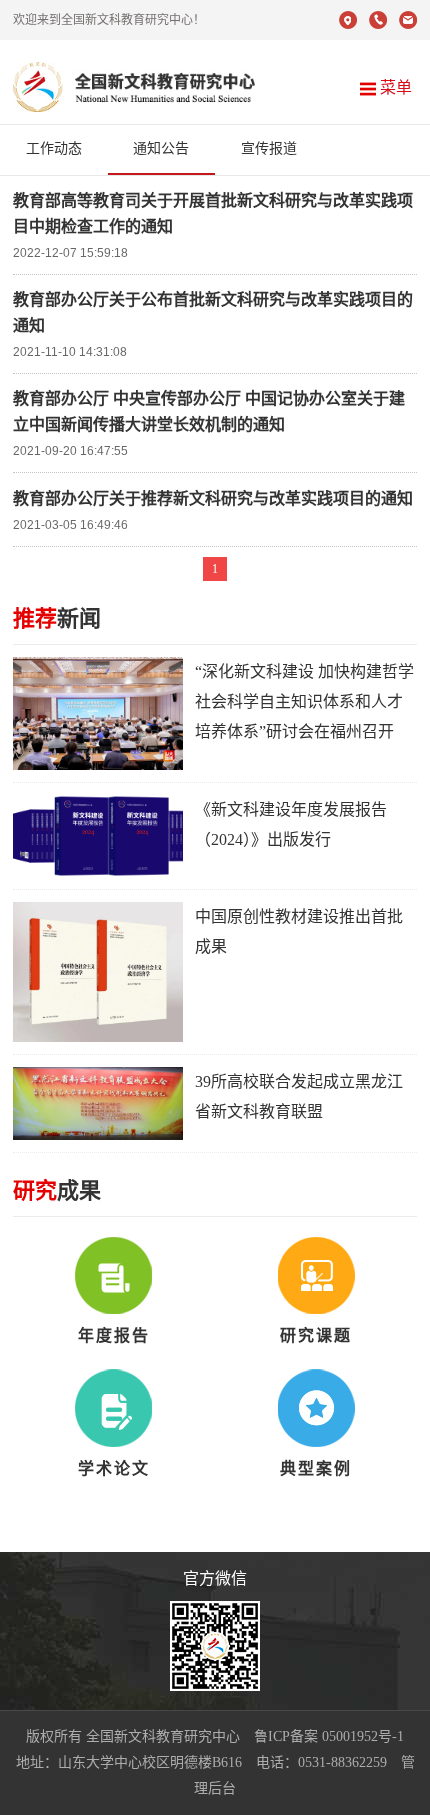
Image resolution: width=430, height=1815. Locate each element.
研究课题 (316, 1335)
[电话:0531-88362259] (378, 24)
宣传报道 (269, 148)
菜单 (394, 87)
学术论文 (114, 1468)
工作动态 (54, 148)
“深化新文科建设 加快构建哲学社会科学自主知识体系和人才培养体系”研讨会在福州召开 (304, 701)
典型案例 (316, 1468)
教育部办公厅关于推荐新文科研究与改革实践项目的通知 (213, 498)
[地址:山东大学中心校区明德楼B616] (348, 24)
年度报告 (114, 1335)
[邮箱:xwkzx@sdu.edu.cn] (408, 24)
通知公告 (161, 148)
